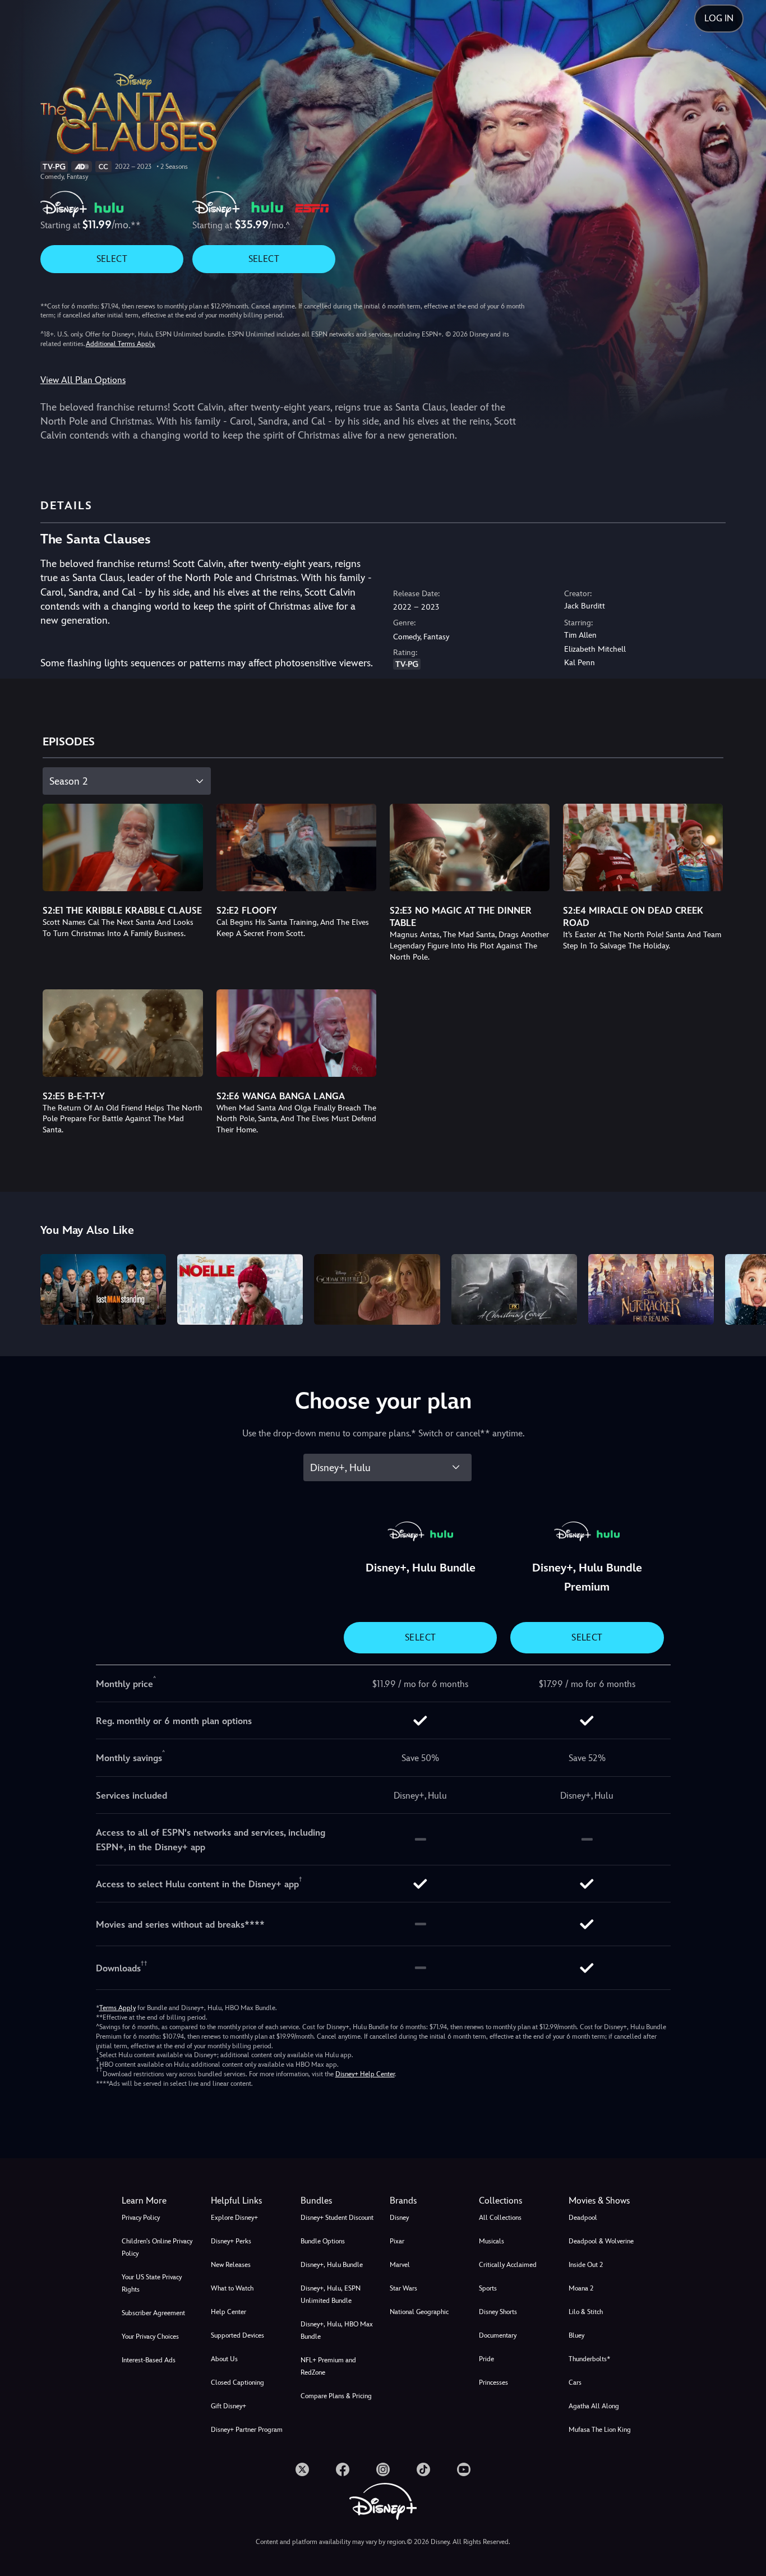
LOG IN (719, 18)
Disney (399, 2218)
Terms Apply (117, 2008)
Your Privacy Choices (150, 2337)
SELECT (112, 259)
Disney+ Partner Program (247, 2430)
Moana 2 (581, 2288)
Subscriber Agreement (153, 2313)
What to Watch (232, 2288)
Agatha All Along (594, 2406)
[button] (249, 2201)
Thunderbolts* (589, 2359)
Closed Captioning (237, 2383)
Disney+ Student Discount (337, 2218)
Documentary (498, 2335)
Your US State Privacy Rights (152, 2283)
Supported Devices (237, 2335)
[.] (302, 2469)
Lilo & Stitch (586, 2312)
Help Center (229, 2312)
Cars (575, 2383)
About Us (224, 2359)
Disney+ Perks (231, 2241)
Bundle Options (323, 2241)
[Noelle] (240, 1289)
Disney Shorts (498, 2312)
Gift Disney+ (229, 2406)
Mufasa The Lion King (600, 2430)
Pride (486, 2359)
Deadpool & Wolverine (601, 2241)
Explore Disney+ (234, 2218)
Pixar (397, 2241)
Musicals (492, 2241)
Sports (488, 2288)
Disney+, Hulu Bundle (332, 2265)
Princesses (493, 2383)
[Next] (744, 1288)
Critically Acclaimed (508, 2265)
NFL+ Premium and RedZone (328, 2366)
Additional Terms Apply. (121, 344)
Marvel (400, 2265)
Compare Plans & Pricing (336, 2396)
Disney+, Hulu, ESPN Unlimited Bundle (331, 2294)
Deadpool (583, 2218)
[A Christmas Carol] (514, 1289)
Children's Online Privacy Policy (157, 2247)
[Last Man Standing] (103, 1289)
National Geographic (419, 2312)
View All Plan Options (83, 380)
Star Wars (403, 2288)
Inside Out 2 (586, 2265)
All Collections (500, 2218)
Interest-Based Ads (149, 2360)
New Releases (231, 2265)
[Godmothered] (377, 1289)
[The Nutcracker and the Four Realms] (651, 1289)
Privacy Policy (141, 2218)
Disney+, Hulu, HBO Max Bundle (337, 2330)
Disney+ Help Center (365, 2074)
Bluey (576, 2335)
